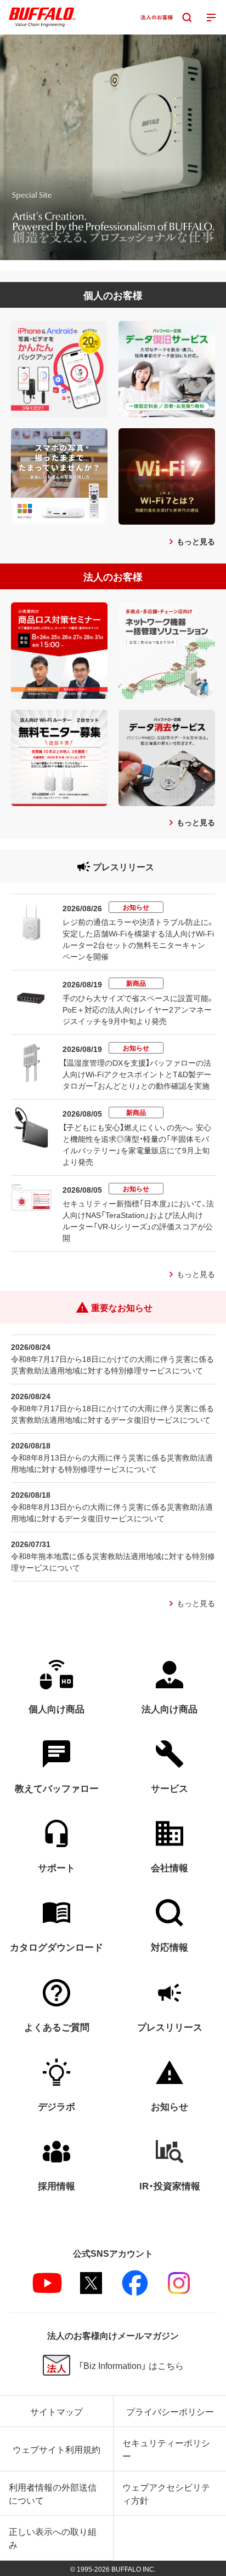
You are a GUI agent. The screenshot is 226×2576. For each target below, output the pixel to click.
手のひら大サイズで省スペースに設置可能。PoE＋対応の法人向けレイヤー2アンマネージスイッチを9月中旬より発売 (139, 1009)
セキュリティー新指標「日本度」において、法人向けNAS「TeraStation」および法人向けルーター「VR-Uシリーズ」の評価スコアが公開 (138, 1220)
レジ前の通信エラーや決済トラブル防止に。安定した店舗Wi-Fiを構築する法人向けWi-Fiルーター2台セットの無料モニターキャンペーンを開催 (139, 939)
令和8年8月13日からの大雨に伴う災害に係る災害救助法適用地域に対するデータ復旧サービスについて (112, 1512)
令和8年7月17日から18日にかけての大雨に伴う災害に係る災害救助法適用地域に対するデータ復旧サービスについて (112, 1414)
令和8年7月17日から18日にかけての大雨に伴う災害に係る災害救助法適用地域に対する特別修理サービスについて (112, 1364)
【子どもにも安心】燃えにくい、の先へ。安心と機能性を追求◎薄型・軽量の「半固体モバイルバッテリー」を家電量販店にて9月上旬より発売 (137, 1144)
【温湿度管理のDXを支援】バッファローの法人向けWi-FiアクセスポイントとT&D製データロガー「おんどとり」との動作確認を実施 (137, 1074)
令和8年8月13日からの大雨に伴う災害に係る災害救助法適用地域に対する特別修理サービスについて (112, 1463)
